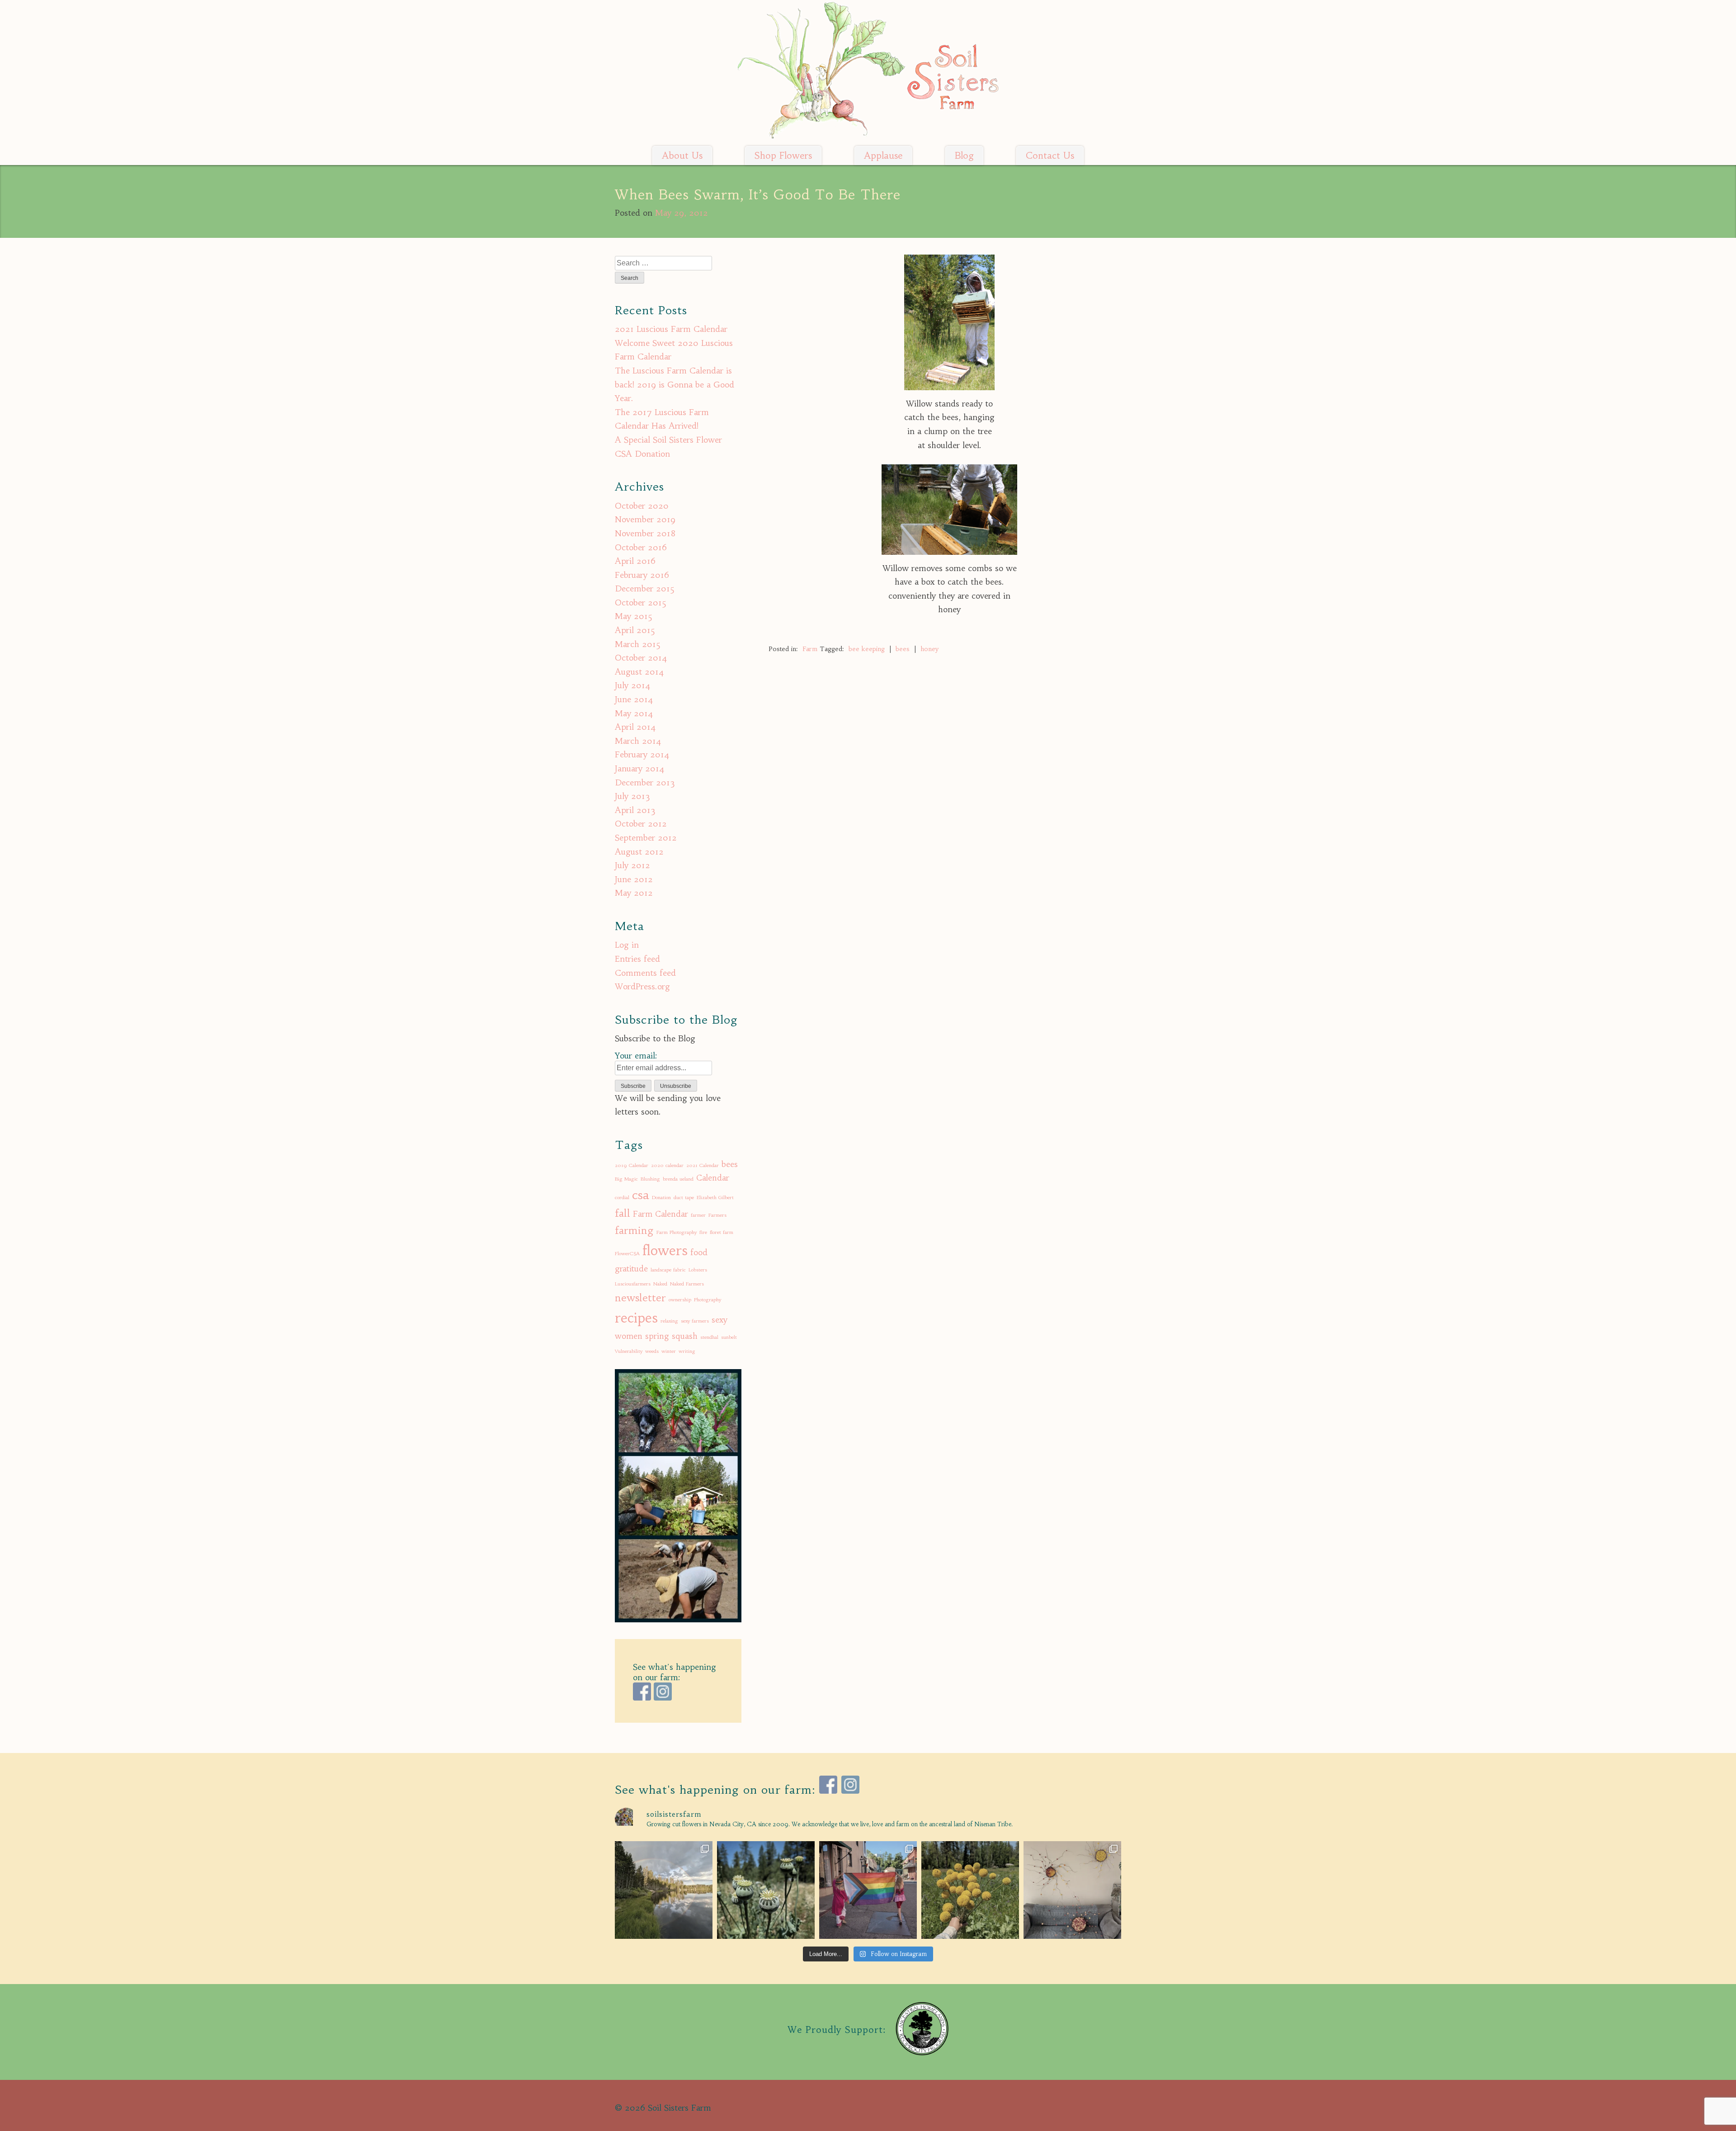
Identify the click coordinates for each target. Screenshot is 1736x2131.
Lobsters (698, 1270)
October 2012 (641, 824)
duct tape (684, 1198)
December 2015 (645, 588)
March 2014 (638, 741)
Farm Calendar (660, 1214)
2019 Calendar (632, 1165)
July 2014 (633, 685)
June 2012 (634, 879)
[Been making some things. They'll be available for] (1072, 1890)
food (699, 1252)
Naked (660, 1284)
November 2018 (645, 533)
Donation (661, 1198)
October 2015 (641, 602)
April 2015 (635, 630)
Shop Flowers (783, 156)
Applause (883, 156)
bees (903, 649)
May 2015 (634, 616)
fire (703, 1232)
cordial (622, 1198)
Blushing (650, 1179)
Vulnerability (629, 1351)
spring (657, 1336)
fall (623, 1213)
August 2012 (639, 852)
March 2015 (638, 644)
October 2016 (641, 547)
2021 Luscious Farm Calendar (671, 329)
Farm (810, 649)
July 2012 (632, 865)
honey (929, 649)
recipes (636, 1318)
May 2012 (634, 893)
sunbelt (729, 1337)
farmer (698, 1215)
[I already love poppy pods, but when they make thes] (766, 1890)
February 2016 (642, 575)
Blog (964, 156)
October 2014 (641, 658)
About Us (682, 156)
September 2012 (646, 838)
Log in (627, 945)
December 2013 (645, 782)
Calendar (713, 1178)
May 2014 (634, 713)
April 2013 (635, 810)
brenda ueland (678, 1179)
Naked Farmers (687, 1284)
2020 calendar (667, 1165)
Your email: (636, 1056)
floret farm (722, 1232)
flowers (665, 1250)
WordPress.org (642, 986)
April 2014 (635, 727)
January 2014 (640, 768)
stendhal (709, 1337)
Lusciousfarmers (633, 1284)
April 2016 (635, 561)
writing (687, 1351)
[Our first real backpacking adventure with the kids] (664, 1890)
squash (685, 1336)
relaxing (669, 1321)
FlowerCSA (627, 1254)
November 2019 (645, 519)
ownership (680, 1300)
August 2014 (639, 672)
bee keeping (867, 649)
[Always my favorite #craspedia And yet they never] (970, 1890)
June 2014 (634, 699)
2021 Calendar (703, 1165)
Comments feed (645, 973)
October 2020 (642, 506)
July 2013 (632, 796)
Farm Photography (677, 1232)
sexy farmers (695, 1321)
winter (669, 1351)
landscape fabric (668, 1270)
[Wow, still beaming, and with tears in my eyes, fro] (868, 1890)
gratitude (631, 1269)
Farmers (717, 1215)
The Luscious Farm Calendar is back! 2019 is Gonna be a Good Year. (675, 384)
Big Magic (626, 1179)
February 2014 (642, 754)
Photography (708, 1300)
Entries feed (637, 959)
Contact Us (1050, 156)
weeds (652, 1351)
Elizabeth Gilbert (715, 1198)
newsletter (640, 1298)
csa (641, 1195)
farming (634, 1230)
